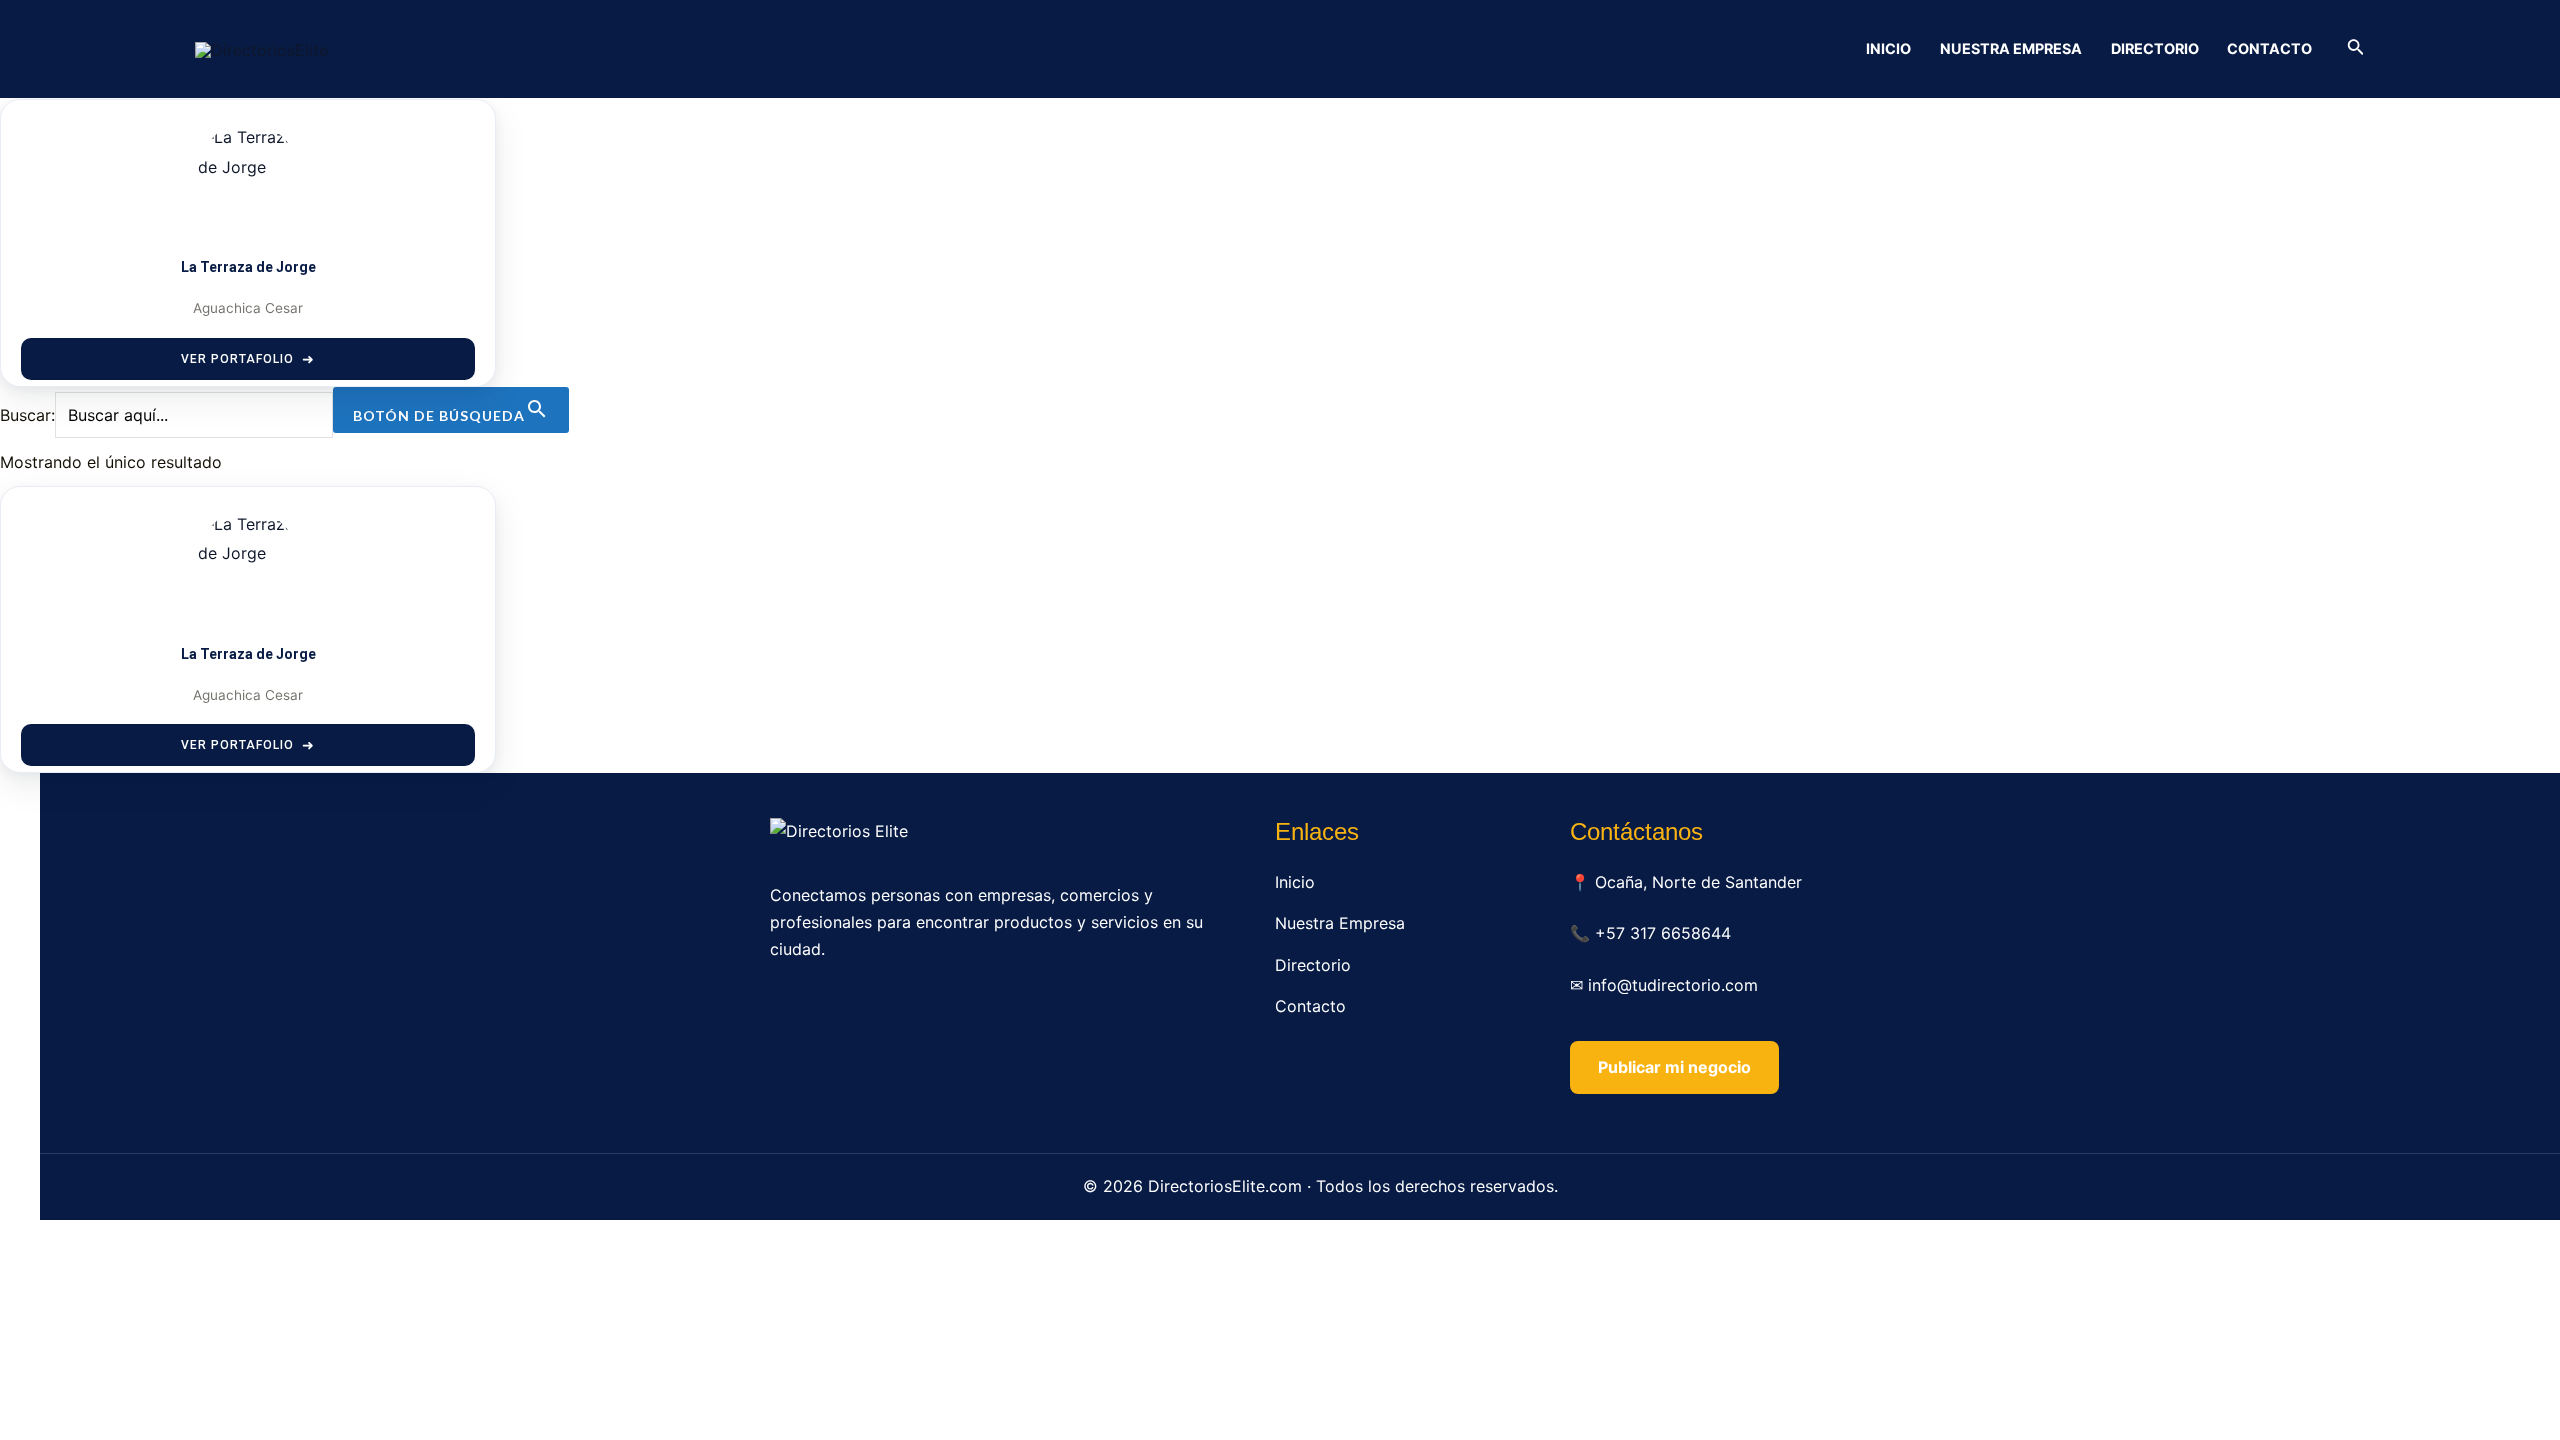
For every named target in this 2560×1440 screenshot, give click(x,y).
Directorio (2155, 48)
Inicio (1888, 48)
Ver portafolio (237, 359)
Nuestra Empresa (2011, 48)
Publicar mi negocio (1674, 1067)
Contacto (2269, 48)
